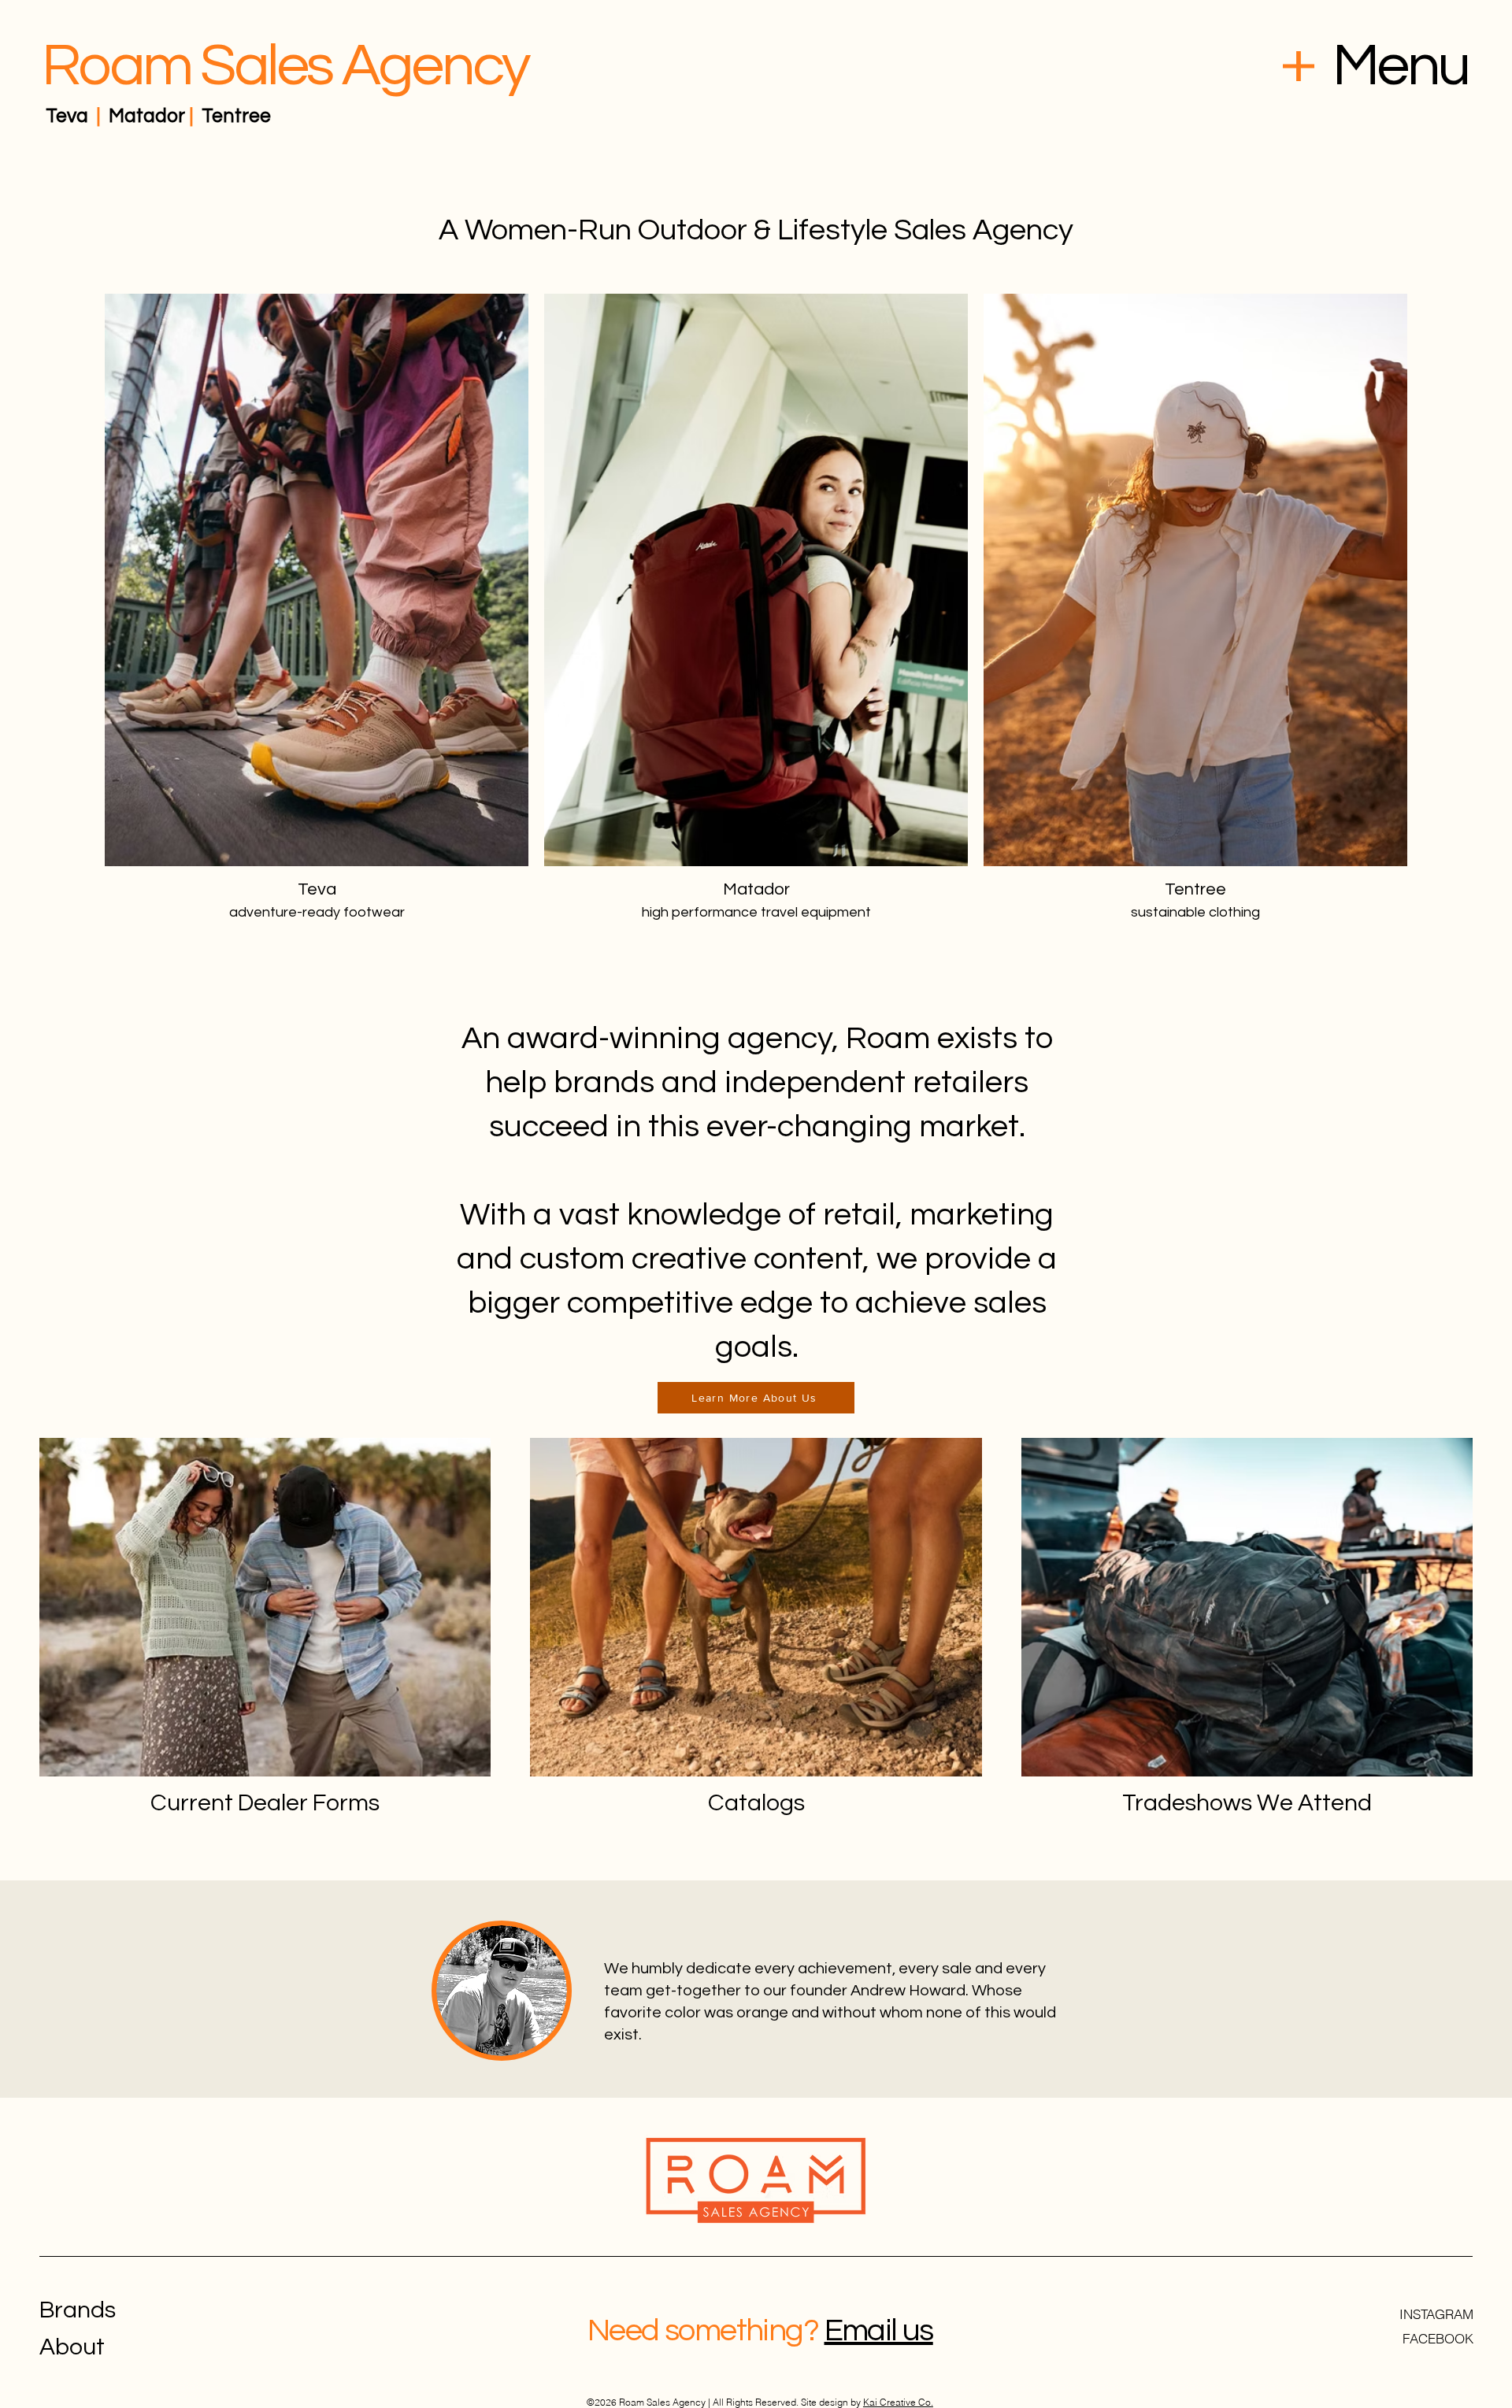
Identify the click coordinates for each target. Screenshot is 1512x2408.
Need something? (703, 2330)
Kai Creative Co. (898, 2402)
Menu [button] (1400, 66)
